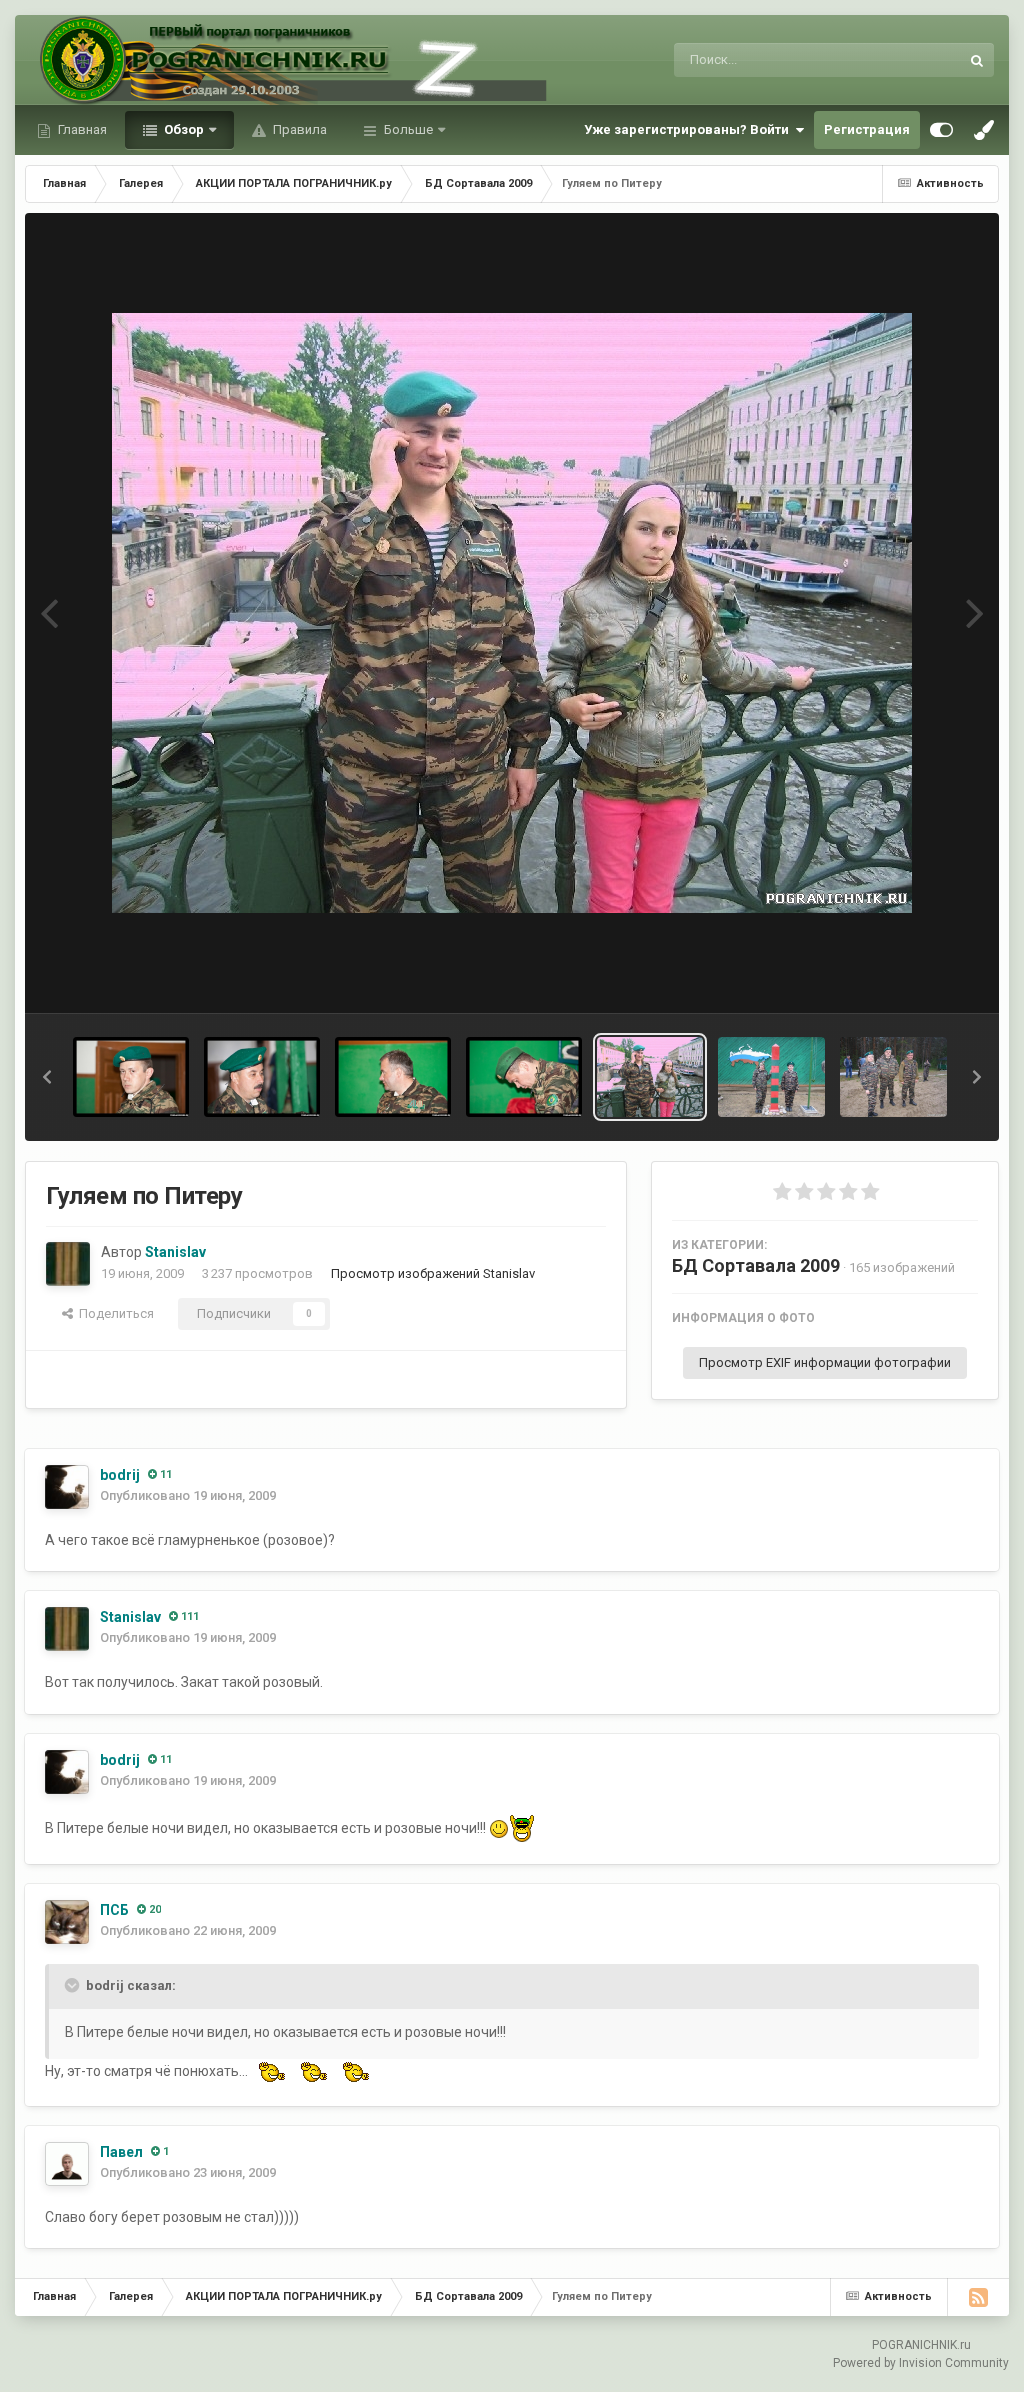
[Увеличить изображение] (499, 1827)
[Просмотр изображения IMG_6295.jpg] (131, 1077)
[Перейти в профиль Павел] (67, 2164)
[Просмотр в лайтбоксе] (512, 613)
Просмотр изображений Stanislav (433, 1273)
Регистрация (867, 129)
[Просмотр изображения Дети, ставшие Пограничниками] (771, 1077)
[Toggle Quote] (74, 1985)
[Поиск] (977, 60)
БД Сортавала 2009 (756, 1265)
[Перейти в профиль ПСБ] (67, 1922)
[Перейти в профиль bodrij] (67, 1487)
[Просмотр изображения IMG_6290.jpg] (393, 1077)
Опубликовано (188, 1495)
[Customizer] (941, 130)
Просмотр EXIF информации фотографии (825, 1362)
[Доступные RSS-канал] (978, 2297)
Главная (81, 129)
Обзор (182, 129)
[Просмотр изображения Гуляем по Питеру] (650, 1077)
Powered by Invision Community (921, 2363)
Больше (408, 129)
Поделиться (113, 1313)
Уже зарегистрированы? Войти (689, 129)
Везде (915, 60)
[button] (47, 1077)
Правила (298, 129)
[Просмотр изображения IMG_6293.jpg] (262, 1077)
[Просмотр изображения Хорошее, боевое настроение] (893, 1077)
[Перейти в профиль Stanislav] (68, 1264)
